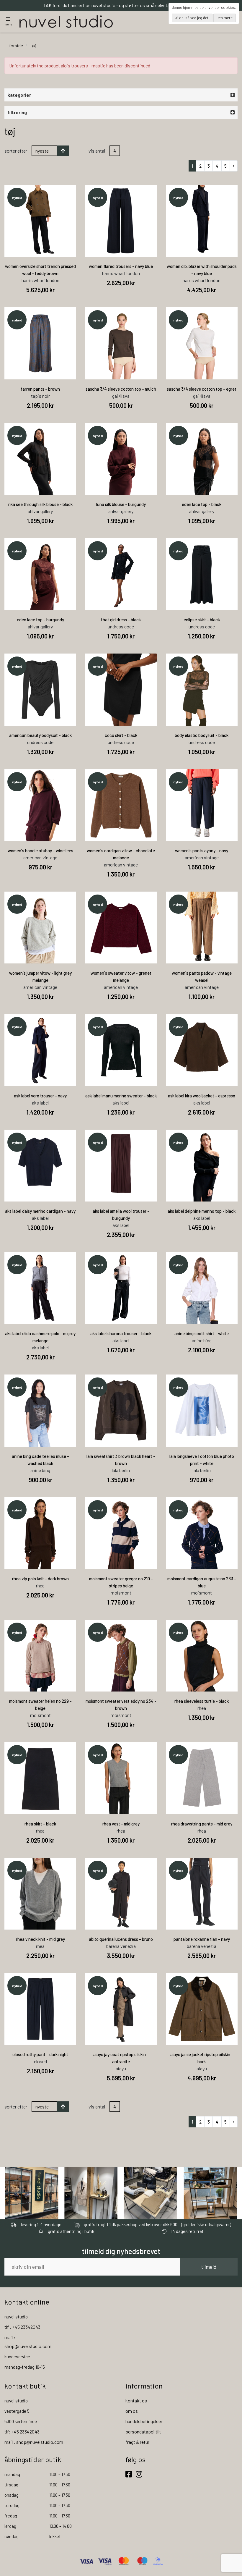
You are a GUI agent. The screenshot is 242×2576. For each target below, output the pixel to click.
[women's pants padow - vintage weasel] (202, 928)
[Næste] (234, 166)
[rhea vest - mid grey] (121, 1778)
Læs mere (225, 18)
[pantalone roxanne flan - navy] (202, 1894)
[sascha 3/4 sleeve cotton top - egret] (202, 343)
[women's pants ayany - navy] (202, 805)
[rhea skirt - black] (40, 1778)
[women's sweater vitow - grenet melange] (121, 928)
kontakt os (136, 2400)
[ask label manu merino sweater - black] (121, 1050)
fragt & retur (137, 2442)
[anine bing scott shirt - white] (202, 1288)
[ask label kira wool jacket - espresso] (202, 1050)
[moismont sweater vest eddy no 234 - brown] (121, 1656)
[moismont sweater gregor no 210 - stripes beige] (121, 1533)
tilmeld (209, 2267)
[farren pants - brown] (40, 343)
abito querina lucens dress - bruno (121, 1939)
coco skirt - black (121, 735)
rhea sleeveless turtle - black (202, 1701)
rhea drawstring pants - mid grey (202, 1824)
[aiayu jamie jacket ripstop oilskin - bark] (202, 2009)
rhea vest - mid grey (121, 1824)
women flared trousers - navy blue (121, 266)
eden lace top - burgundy (40, 620)
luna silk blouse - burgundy (121, 504)
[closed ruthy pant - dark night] (40, 2009)
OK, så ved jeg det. (194, 18)
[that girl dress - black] (121, 574)
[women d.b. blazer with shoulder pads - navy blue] (202, 221)
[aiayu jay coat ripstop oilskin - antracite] (121, 2009)
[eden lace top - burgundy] (40, 574)
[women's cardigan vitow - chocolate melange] (121, 805)
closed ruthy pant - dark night (40, 2054)
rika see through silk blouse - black (40, 504)
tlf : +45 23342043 (22, 2327)
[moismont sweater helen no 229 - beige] (40, 1656)
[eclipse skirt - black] (202, 574)
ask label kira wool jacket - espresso (202, 1096)
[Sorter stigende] (63, 151)
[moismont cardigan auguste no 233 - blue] (202, 1533)
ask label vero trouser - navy (40, 1096)
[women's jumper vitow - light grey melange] (40, 928)
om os (132, 2411)
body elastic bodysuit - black (202, 735)
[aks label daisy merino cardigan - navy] (40, 1166)
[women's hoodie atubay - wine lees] (40, 805)
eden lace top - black (202, 504)
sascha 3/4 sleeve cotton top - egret (202, 389)
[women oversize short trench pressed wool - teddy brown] (40, 221)
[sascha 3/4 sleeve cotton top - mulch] (121, 343)
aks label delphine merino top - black (202, 1211)
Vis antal (97, 151)
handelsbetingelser (144, 2421)
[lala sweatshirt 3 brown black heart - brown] (121, 1410)
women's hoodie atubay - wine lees (40, 850)
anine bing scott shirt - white (202, 1333)
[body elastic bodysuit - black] (202, 689)
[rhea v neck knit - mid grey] (40, 1894)
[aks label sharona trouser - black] (121, 1288)
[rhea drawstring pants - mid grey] (202, 1778)
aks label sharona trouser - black (121, 1333)
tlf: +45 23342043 (22, 2432)
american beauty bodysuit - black (40, 735)
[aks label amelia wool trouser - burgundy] (121, 1166)
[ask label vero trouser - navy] (40, 1050)
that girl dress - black (121, 620)
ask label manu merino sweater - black (121, 1096)
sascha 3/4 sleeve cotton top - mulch (121, 389)
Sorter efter (16, 151)
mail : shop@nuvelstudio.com (34, 2442)
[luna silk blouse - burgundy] (121, 459)
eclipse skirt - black (202, 620)
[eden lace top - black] (202, 459)
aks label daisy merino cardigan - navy (40, 1211)
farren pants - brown (40, 389)
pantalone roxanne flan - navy (202, 1939)
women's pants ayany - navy (202, 850)
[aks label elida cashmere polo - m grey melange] (40, 1288)
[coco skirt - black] (121, 689)
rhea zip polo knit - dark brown (40, 1579)
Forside (16, 45)
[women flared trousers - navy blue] (121, 221)
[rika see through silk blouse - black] (40, 459)
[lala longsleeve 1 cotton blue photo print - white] (202, 1410)
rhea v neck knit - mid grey (40, 1939)
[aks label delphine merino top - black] (202, 1166)
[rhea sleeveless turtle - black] (202, 1656)
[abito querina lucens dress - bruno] (121, 1894)
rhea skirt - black (40, 1824)
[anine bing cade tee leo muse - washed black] (40, 1410)
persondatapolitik (143, 2432)
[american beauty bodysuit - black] (40, 689)
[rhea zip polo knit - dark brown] (40, 1533)
